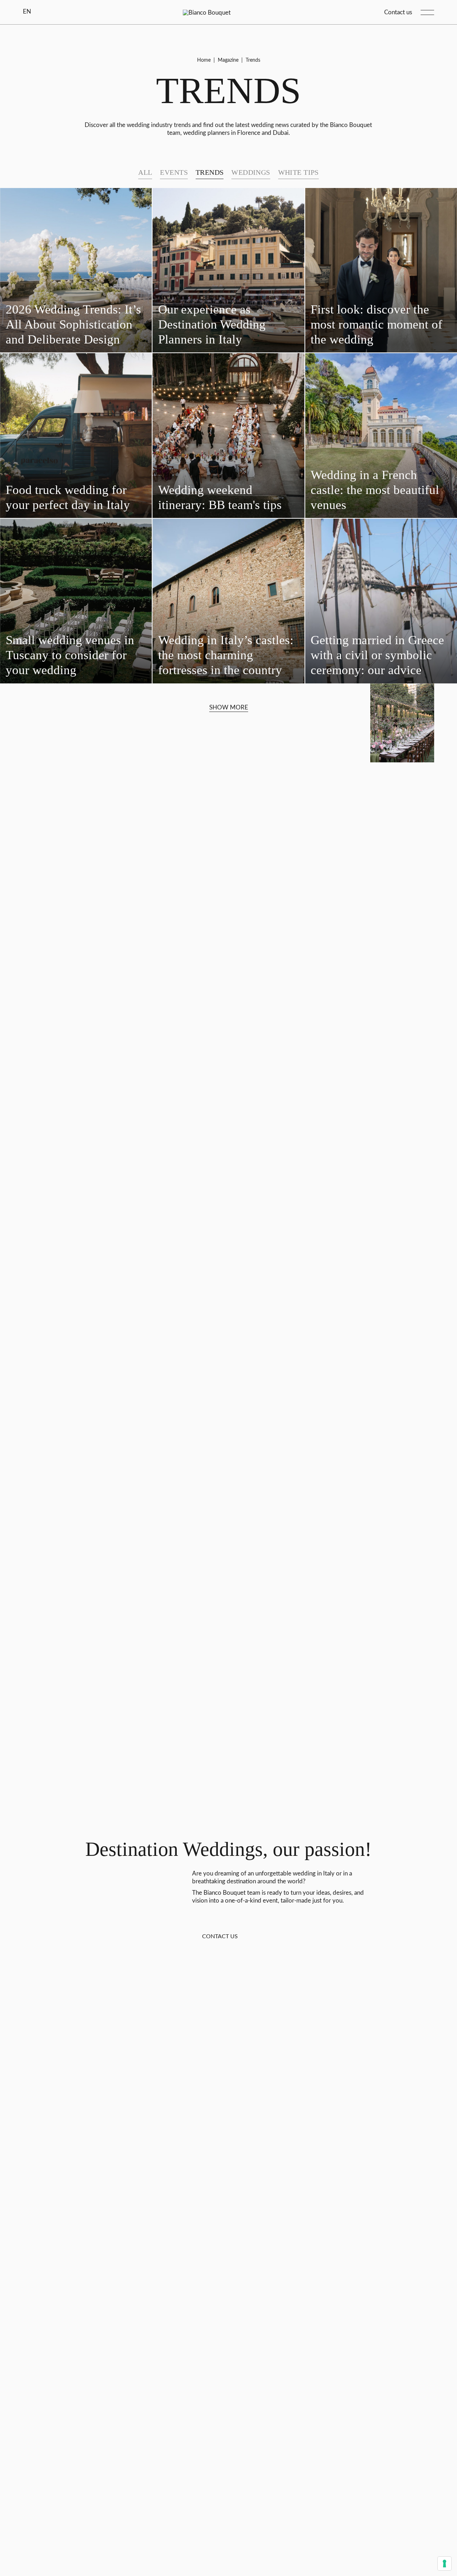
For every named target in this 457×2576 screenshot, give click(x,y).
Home (204, 60)
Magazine (228, 60)
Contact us (398, 12)
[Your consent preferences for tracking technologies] (445, 2564)
